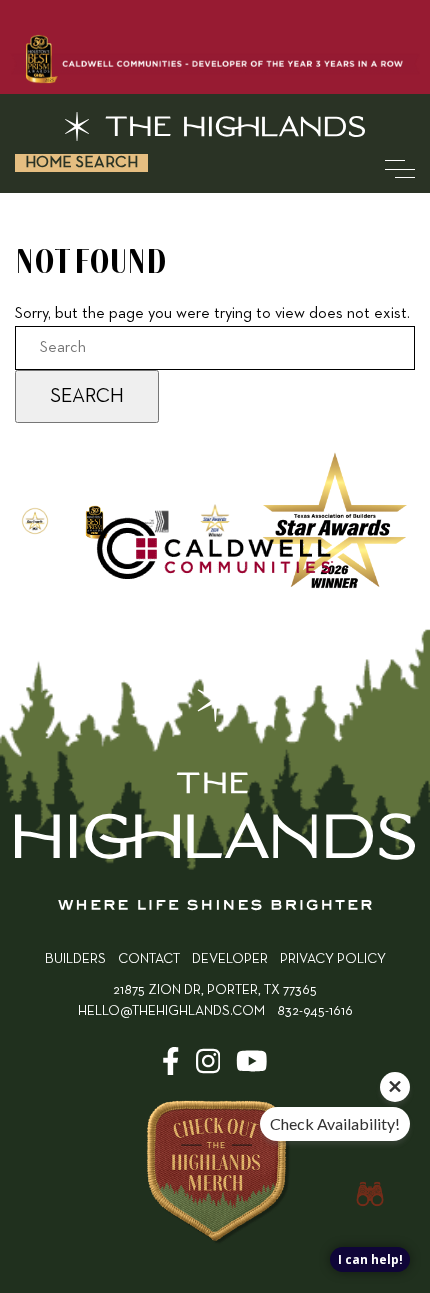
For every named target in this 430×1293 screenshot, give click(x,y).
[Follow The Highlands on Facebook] (171, 1068)
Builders (75, 959)
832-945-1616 (315, 1011)
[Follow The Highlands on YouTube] (252, 1068)
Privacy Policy (333, 959)
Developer (230, 959)
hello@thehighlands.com (171, 1011)
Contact (149, 959)
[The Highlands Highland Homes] (215, 126)
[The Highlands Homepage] (215, 798)
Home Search (81, 163)
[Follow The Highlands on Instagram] (208, 1068)
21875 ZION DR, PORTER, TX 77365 (215, 990)
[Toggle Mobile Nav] (400, 169)
